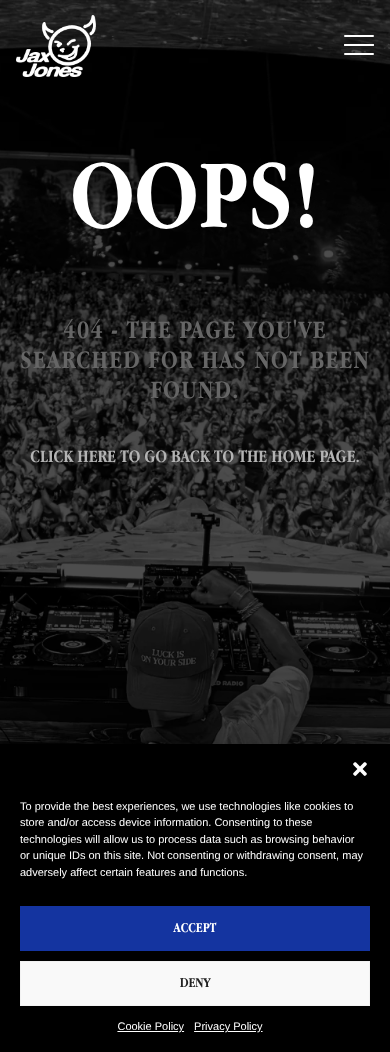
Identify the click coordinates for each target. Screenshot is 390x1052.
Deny (195, 983)
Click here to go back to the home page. (194, 457)
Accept (195, 928)
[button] (360, 769)
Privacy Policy (228, 1027)
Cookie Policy (150, 1027)
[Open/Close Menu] (359, 46)
